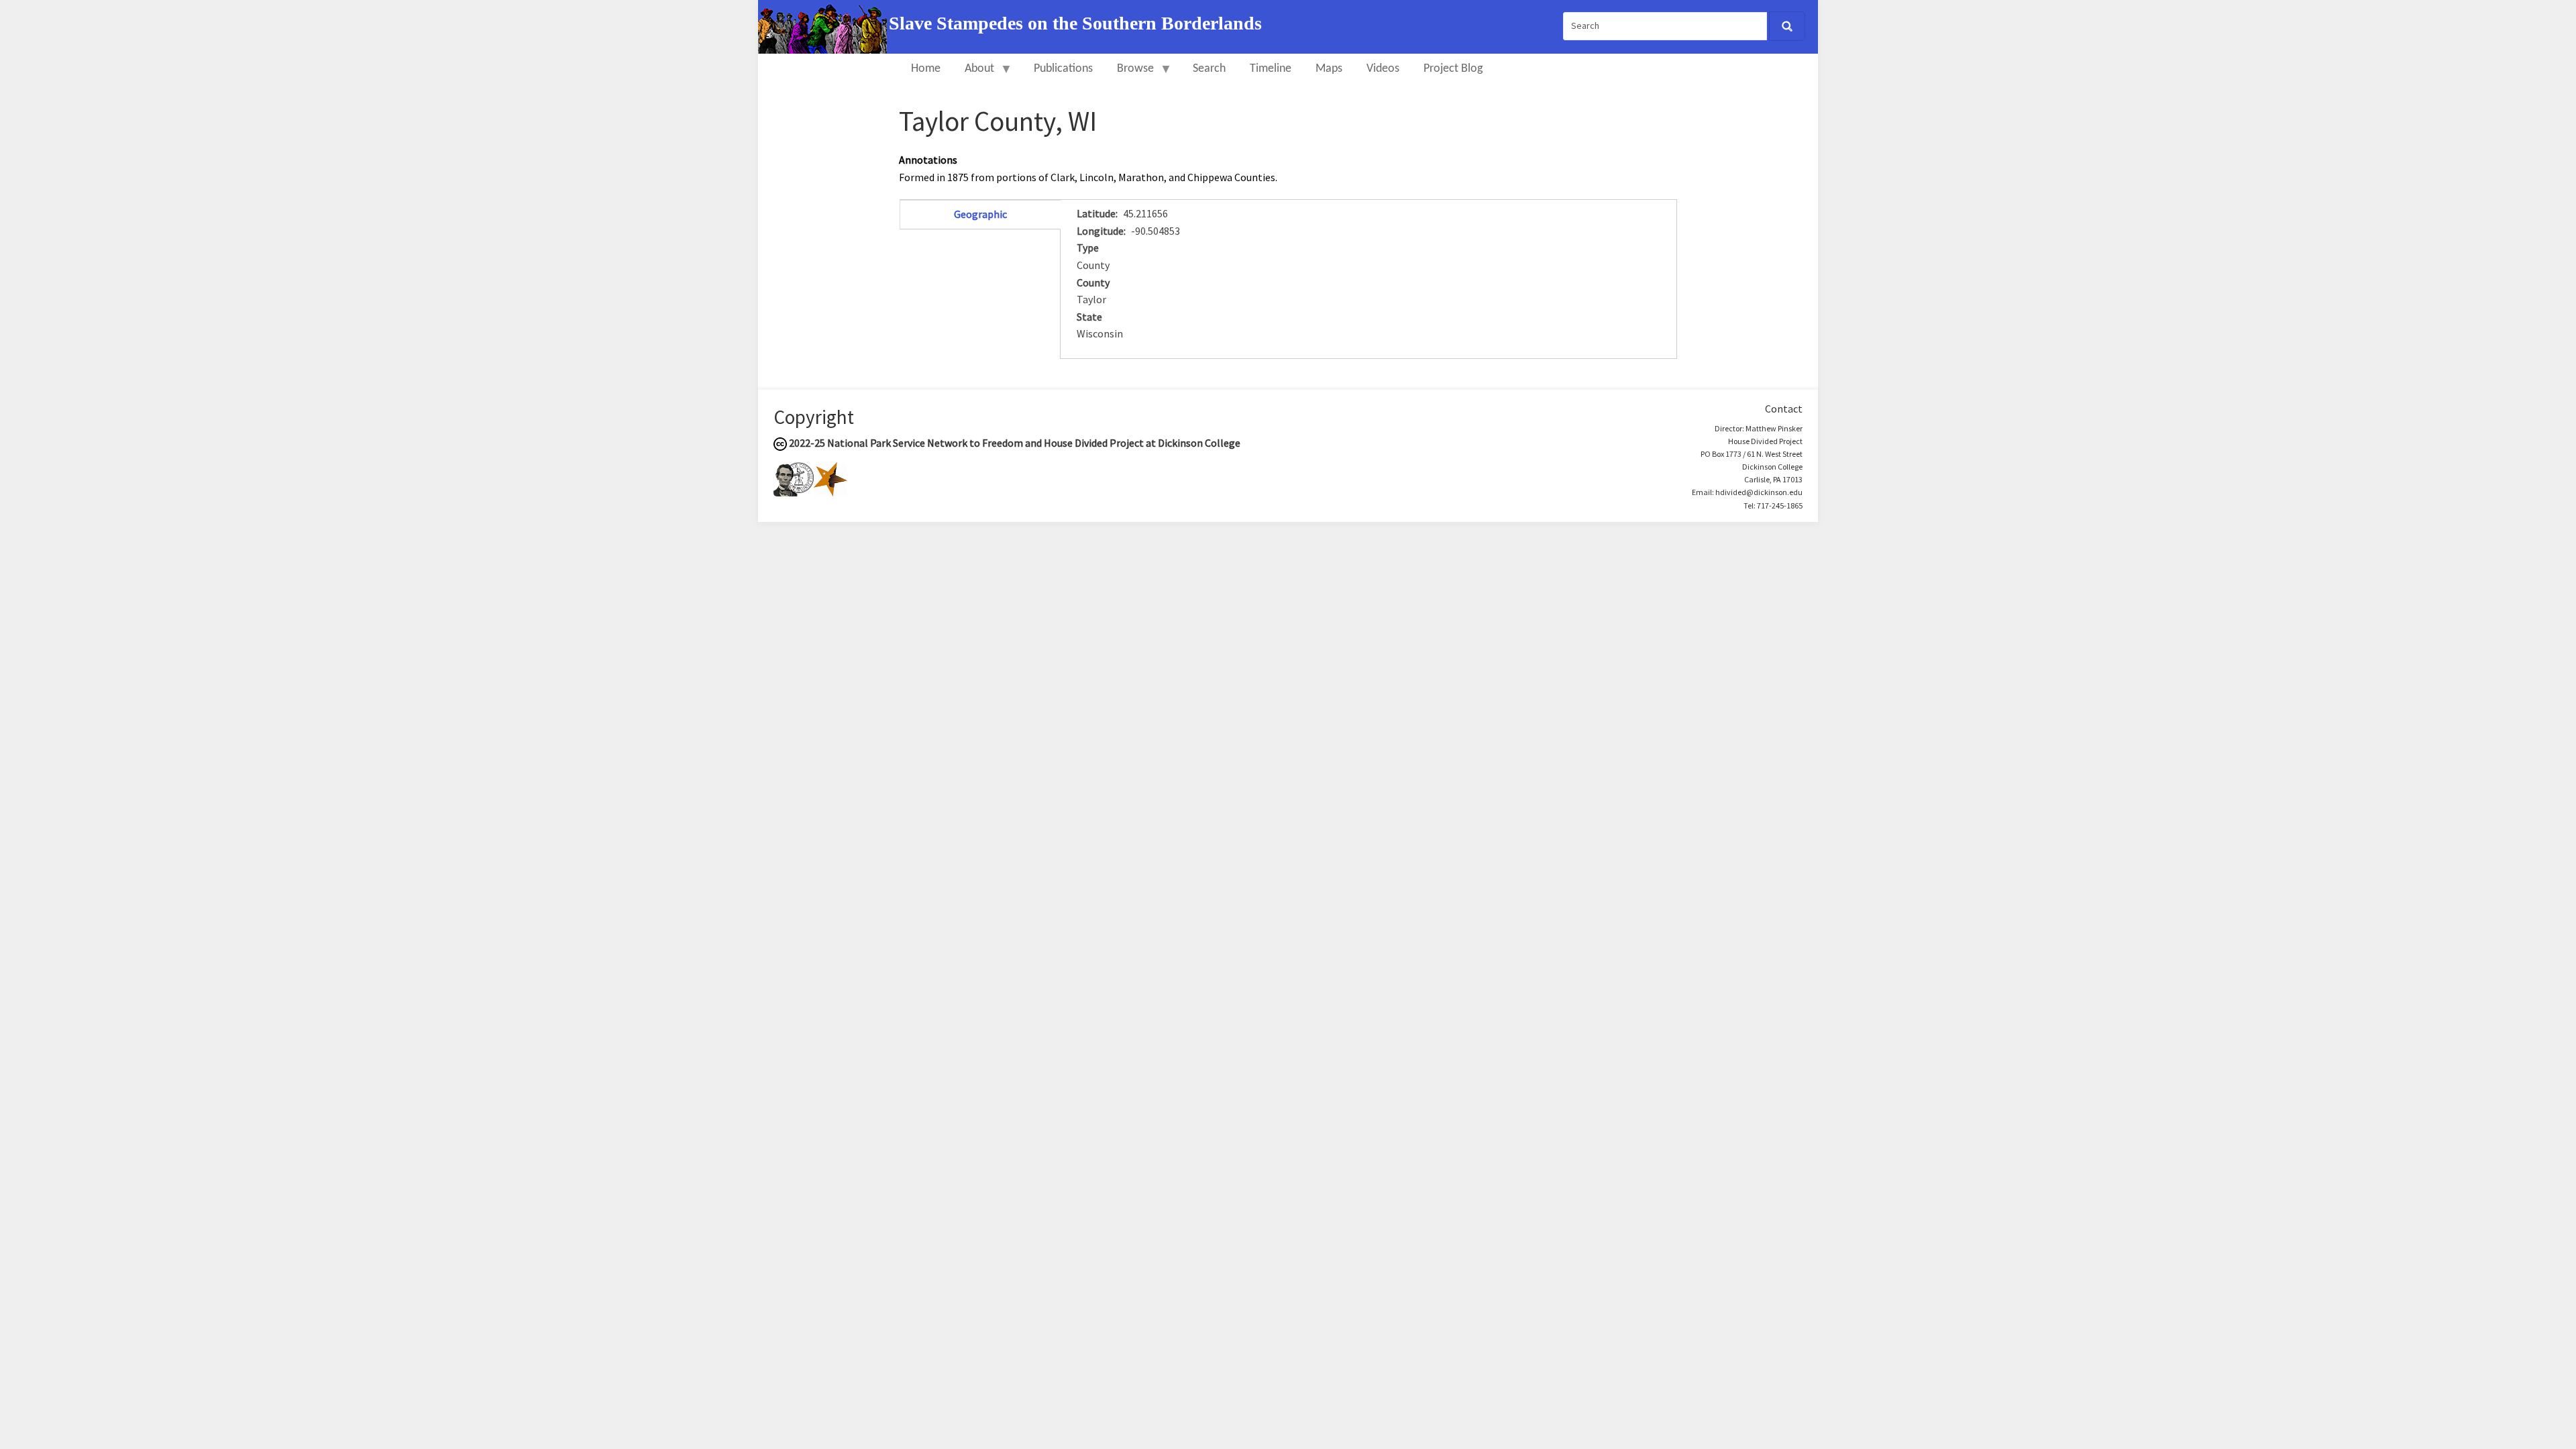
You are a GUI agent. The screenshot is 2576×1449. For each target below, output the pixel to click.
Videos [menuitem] (1383, 69)
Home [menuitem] (926, 69)
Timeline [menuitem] (1271, 69)
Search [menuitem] (1209, 69)
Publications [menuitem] (1063, 69)
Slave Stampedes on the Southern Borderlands (1075, 23)
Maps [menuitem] (1329, 69)
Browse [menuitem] (1129, 75)
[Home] (823, 25)
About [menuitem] (973, 75)
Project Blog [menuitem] (1453, 69)
